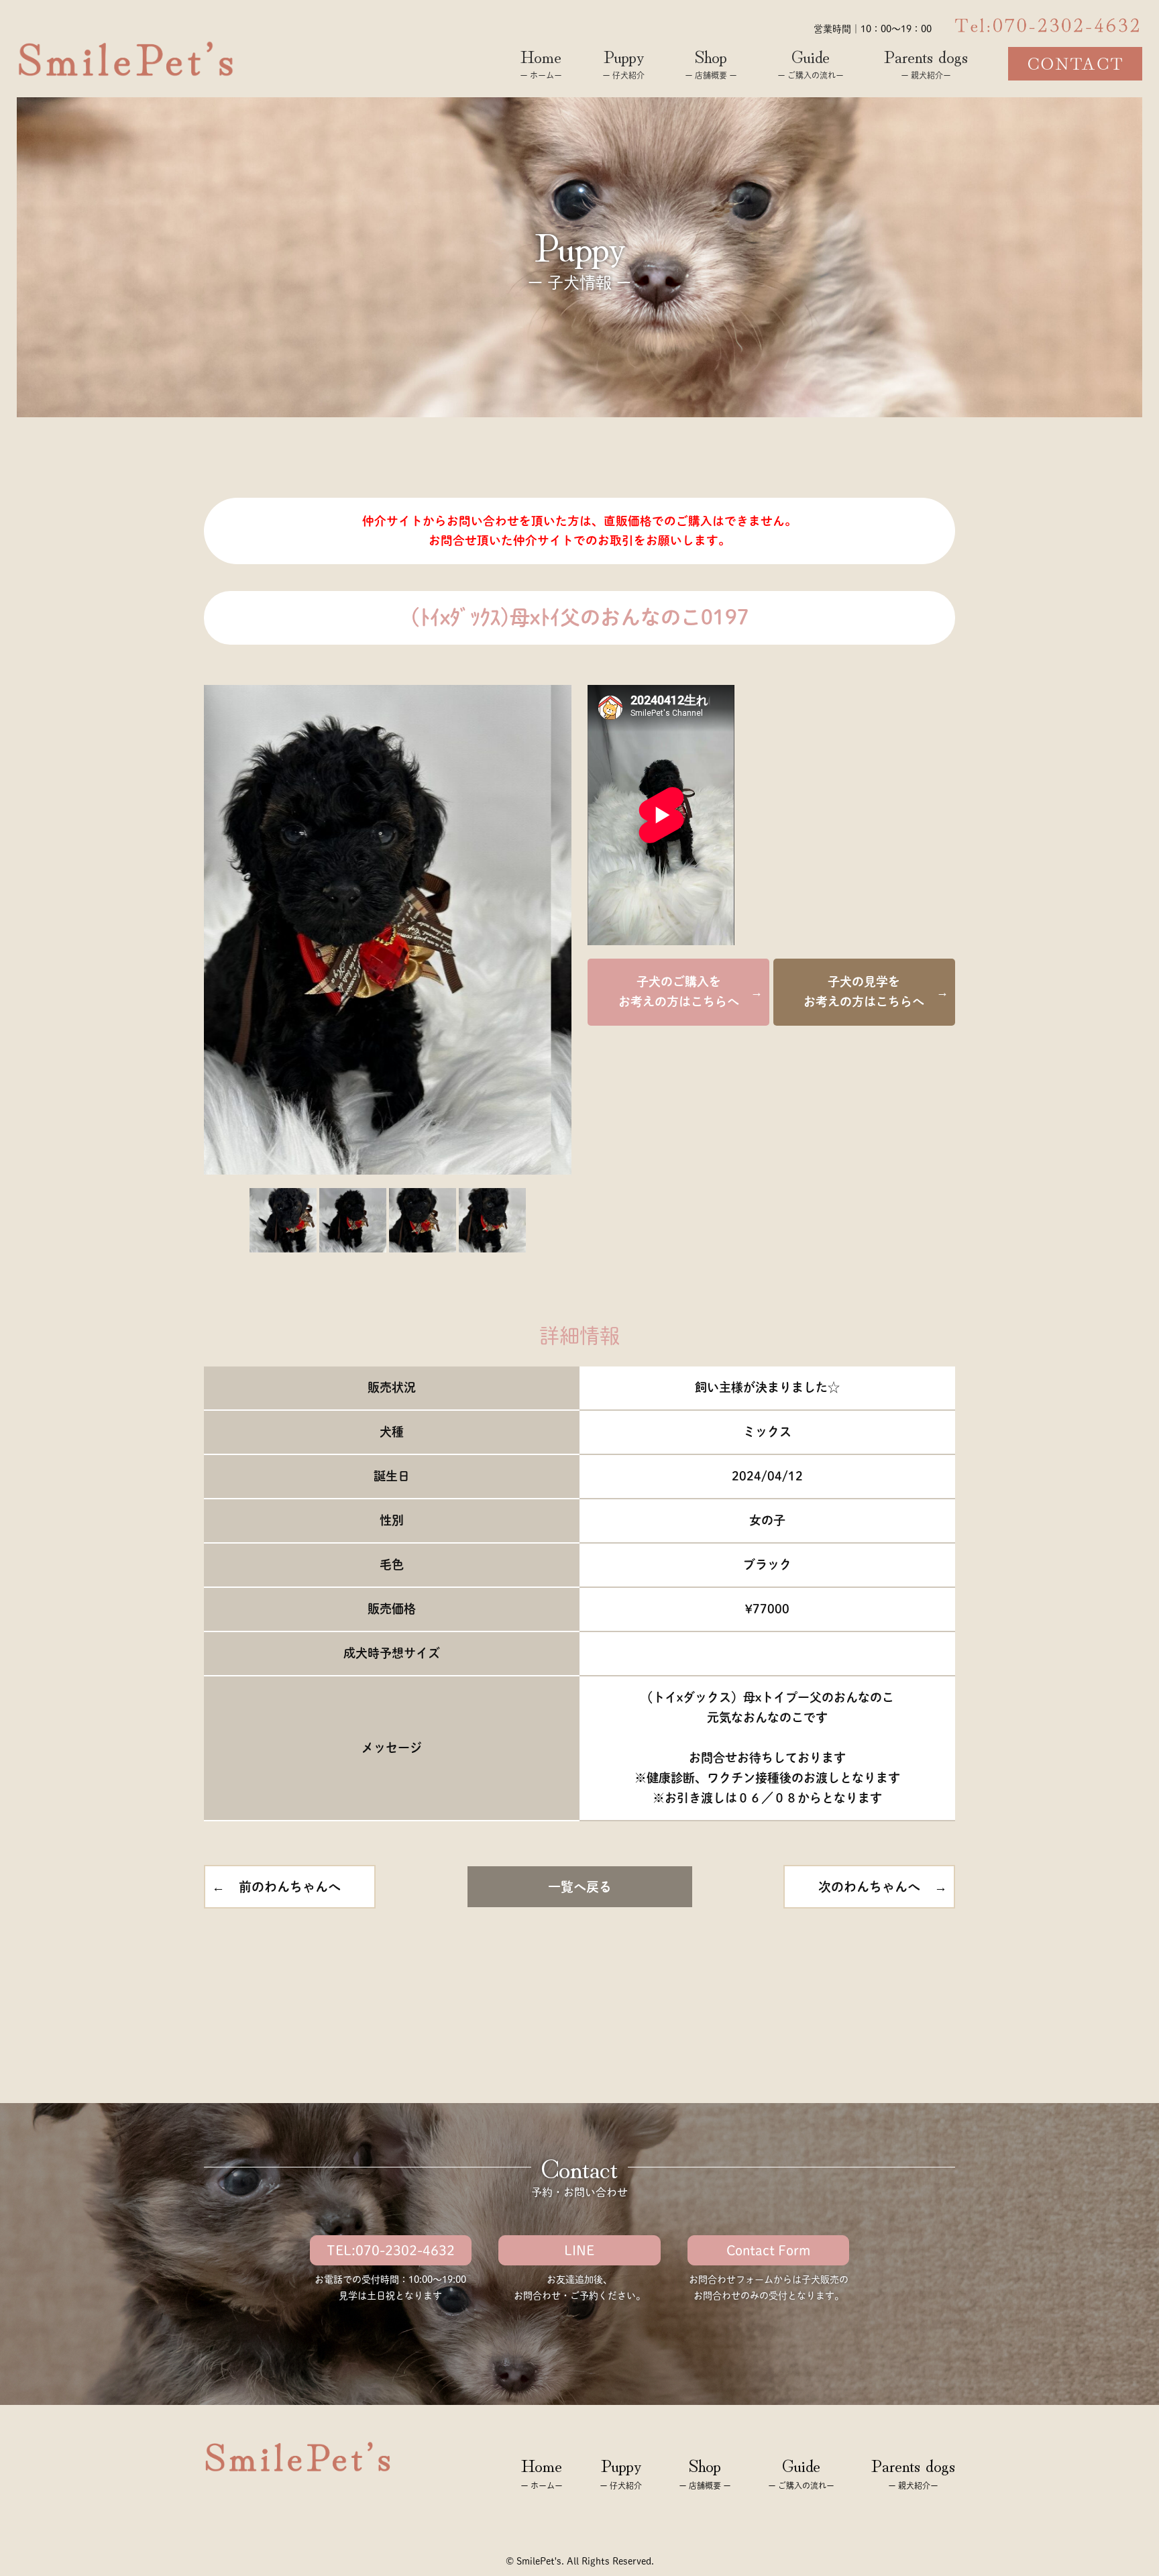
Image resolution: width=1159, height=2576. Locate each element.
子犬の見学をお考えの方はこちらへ (864, 991)
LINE (579, 2250)
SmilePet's (539, 2561)
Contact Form (768, 2250)
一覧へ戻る (580, 1887)
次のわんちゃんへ (869, 1887)
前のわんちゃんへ (290, 1887)
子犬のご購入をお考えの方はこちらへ (679, 991)
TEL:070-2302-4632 (391, 2250)
